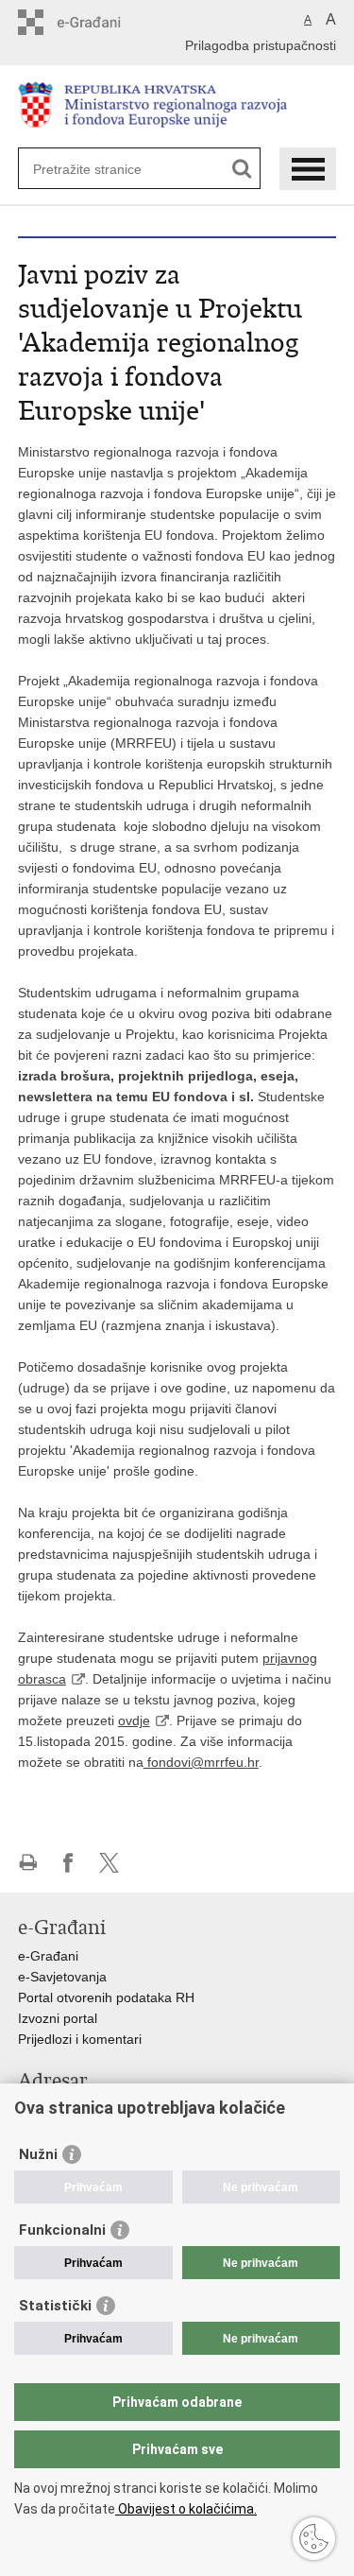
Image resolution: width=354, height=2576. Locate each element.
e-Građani (48, 1956)
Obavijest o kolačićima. (186, 2509)
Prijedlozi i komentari (80, 2039)
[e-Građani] (99, 22)
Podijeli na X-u (109, 1863)
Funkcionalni (62, 2230)
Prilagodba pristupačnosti (261, 45)
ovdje (134, 1720)
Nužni (38, 2154)
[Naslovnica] (177, 107)
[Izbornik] (308, 169)
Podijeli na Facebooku (68, 1863)
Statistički (55, 2306)
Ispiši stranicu (28, 1863)
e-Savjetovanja (62, 1977)
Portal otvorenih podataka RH (106, 1997)
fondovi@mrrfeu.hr (201, 1762)
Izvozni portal (58, 2018)
